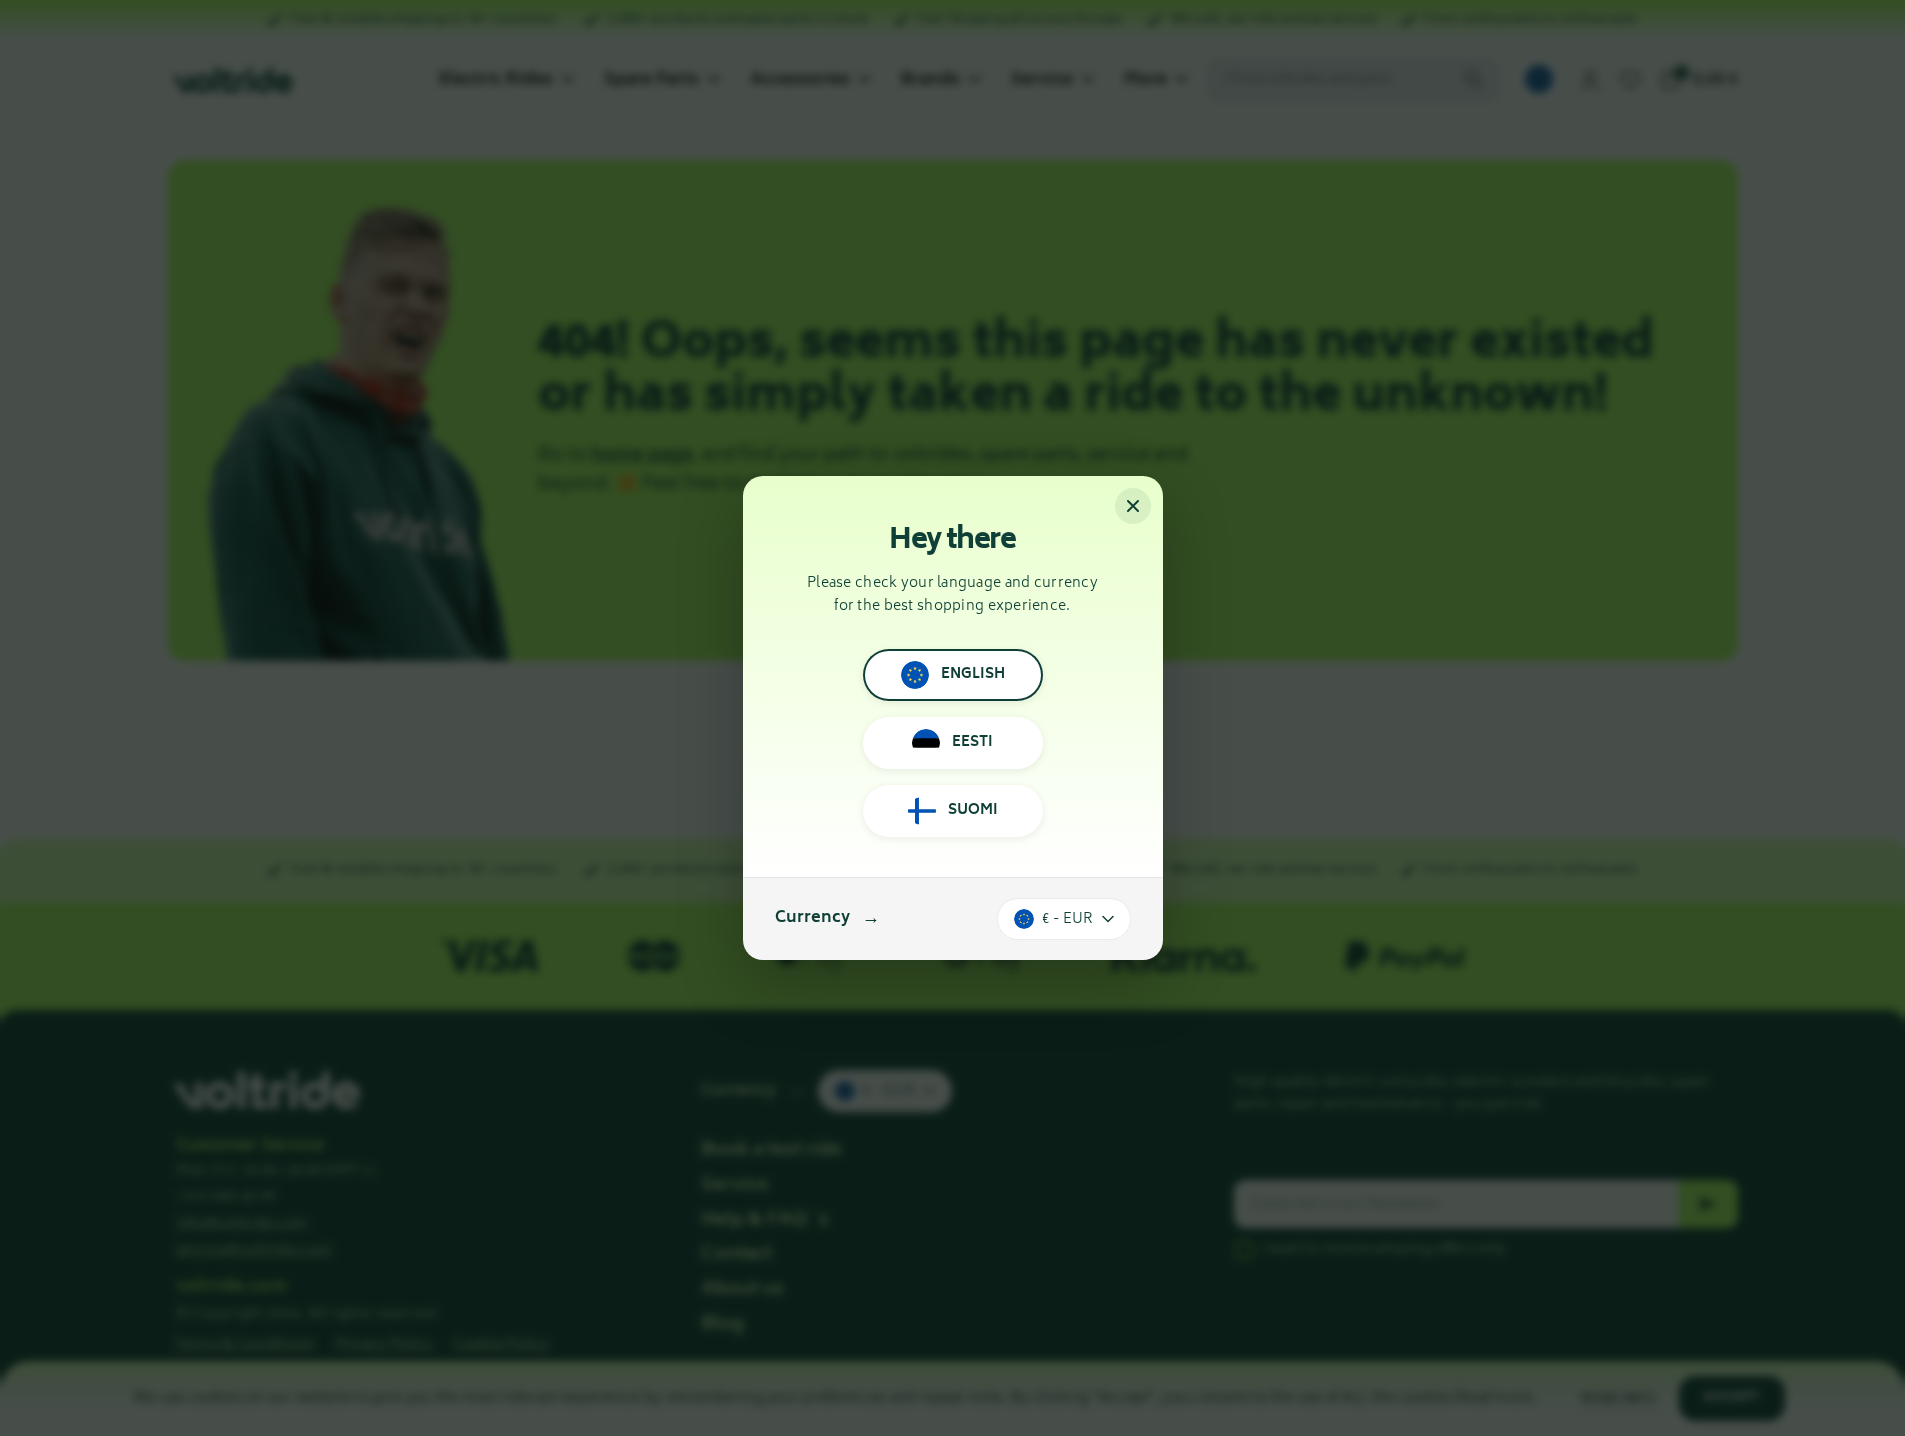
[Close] (1133, 506)
